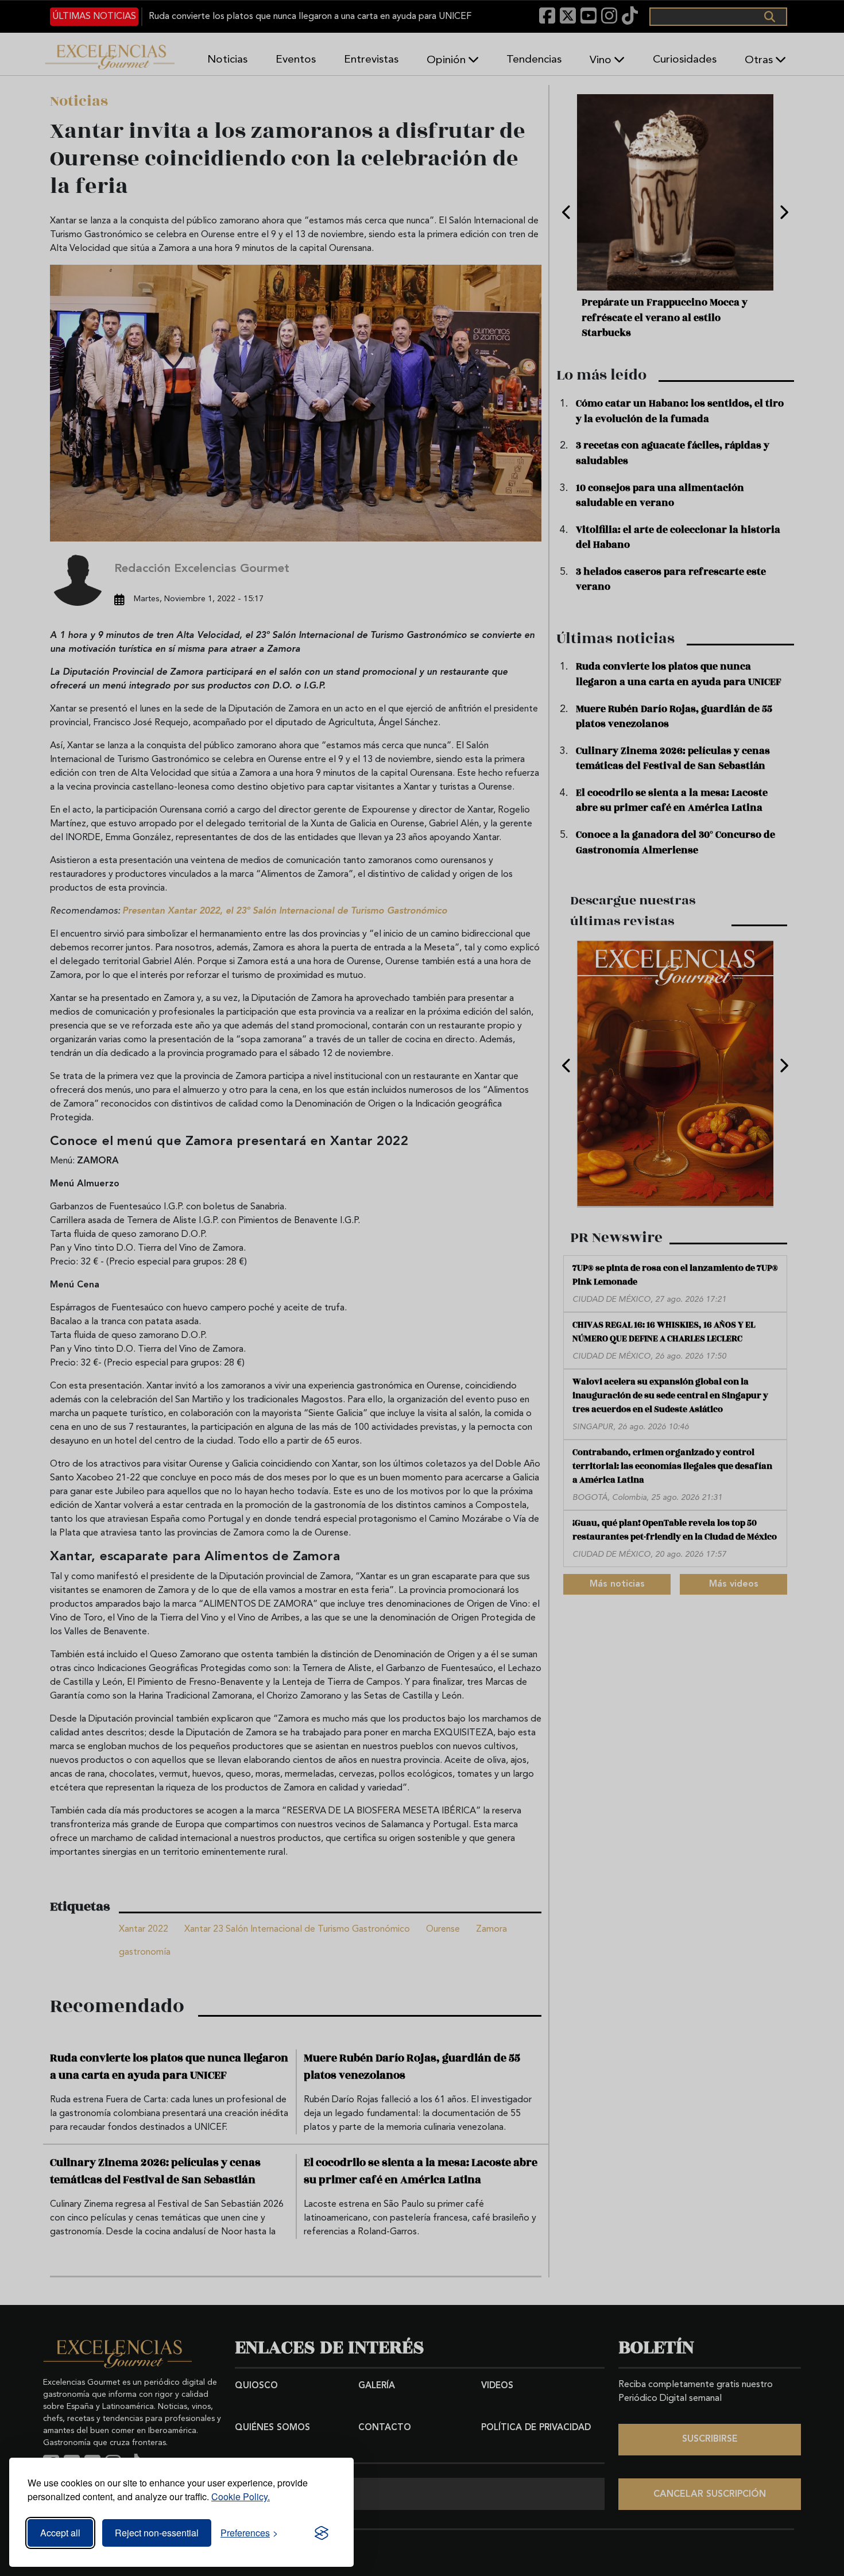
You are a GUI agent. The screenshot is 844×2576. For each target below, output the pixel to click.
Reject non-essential (157, 2533)
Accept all (60, 2533)
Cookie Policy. (241, 2496)
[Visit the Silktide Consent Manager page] (322, 2533)
